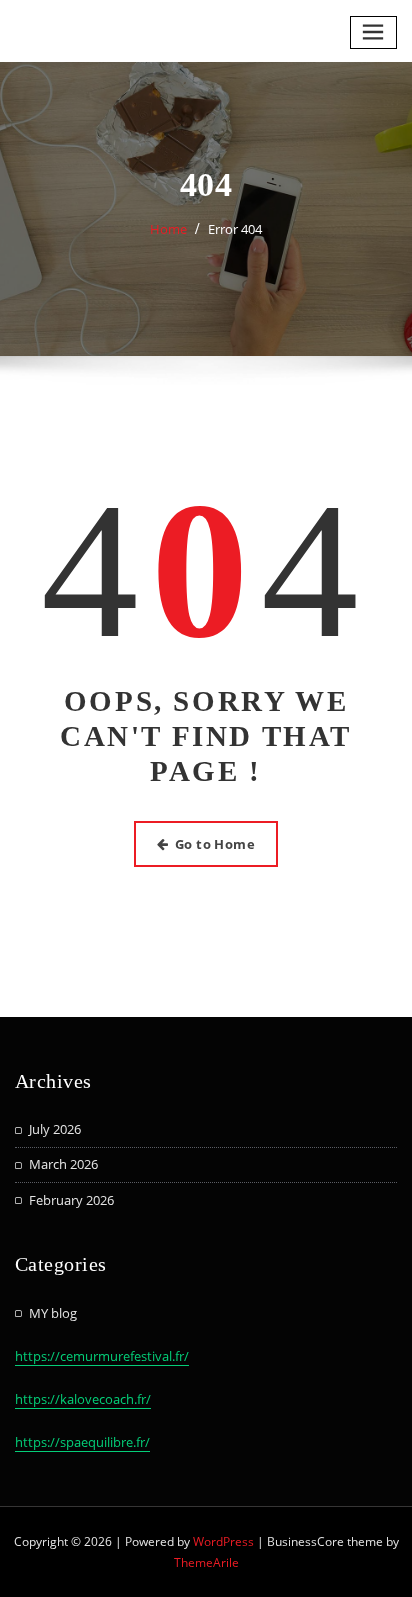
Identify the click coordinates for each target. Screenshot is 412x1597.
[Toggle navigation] (374, 32)
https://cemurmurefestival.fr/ (102, 1356)
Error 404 (235, 229)
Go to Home (215, 844)
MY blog (53, 1313)
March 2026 (63, 1164)
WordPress (223, 1541)
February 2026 (71, 1200)
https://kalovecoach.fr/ (83, 1399)
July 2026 (55, 1129)
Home (168, 229)
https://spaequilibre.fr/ (82, 1442)
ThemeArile (206, 1562)
